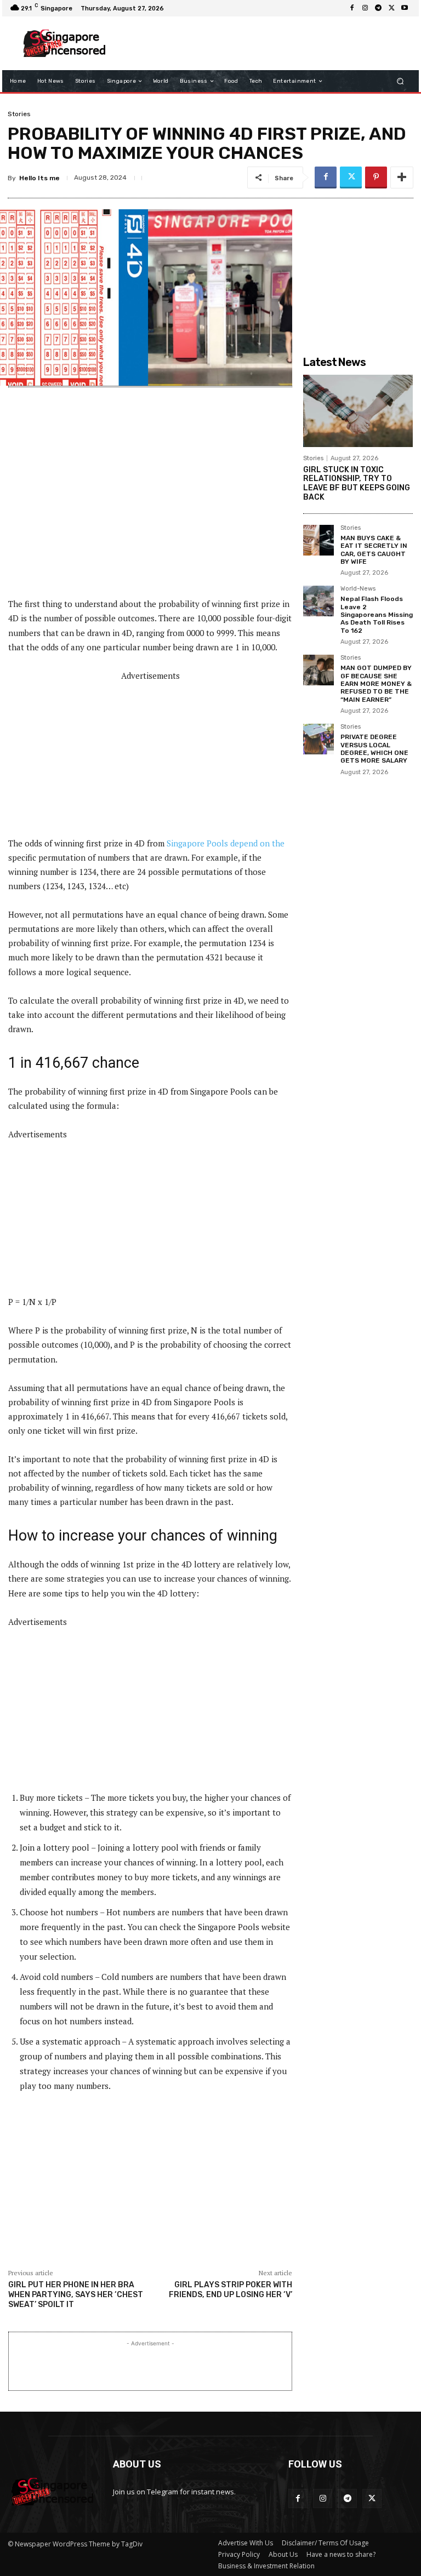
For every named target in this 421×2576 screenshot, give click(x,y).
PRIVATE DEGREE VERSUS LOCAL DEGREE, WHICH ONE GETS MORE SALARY (374, 749)
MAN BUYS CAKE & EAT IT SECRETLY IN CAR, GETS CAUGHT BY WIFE (374, 550)
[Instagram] (365, 8)
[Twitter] (391, 8)
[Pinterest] (376, 178)
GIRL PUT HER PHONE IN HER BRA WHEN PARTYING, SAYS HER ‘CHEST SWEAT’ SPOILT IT (76, 2295)
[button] (400, 81)
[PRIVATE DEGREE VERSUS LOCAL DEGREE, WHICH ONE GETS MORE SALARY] (318, 739)
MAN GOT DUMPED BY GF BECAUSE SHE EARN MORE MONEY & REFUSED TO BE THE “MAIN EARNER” (376, 684)
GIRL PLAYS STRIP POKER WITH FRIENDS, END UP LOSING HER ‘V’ (231, 2290)
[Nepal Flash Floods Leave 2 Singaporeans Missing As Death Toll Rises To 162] (318, 601)
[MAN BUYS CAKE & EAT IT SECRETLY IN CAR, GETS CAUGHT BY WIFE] (318, 540)
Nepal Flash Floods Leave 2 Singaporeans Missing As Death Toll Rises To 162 (377, 615)
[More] (402, 178)
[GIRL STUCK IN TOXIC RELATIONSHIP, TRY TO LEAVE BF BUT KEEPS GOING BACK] (358, 411)
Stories (19, 114)
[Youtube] (405, 8)
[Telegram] (378, 8)
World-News (358, 589)
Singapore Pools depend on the (226, 843)
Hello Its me (39, 178)
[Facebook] (352, 8)
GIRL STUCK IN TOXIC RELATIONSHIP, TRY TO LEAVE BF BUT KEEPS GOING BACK (357, 483)
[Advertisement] (262, 43)
